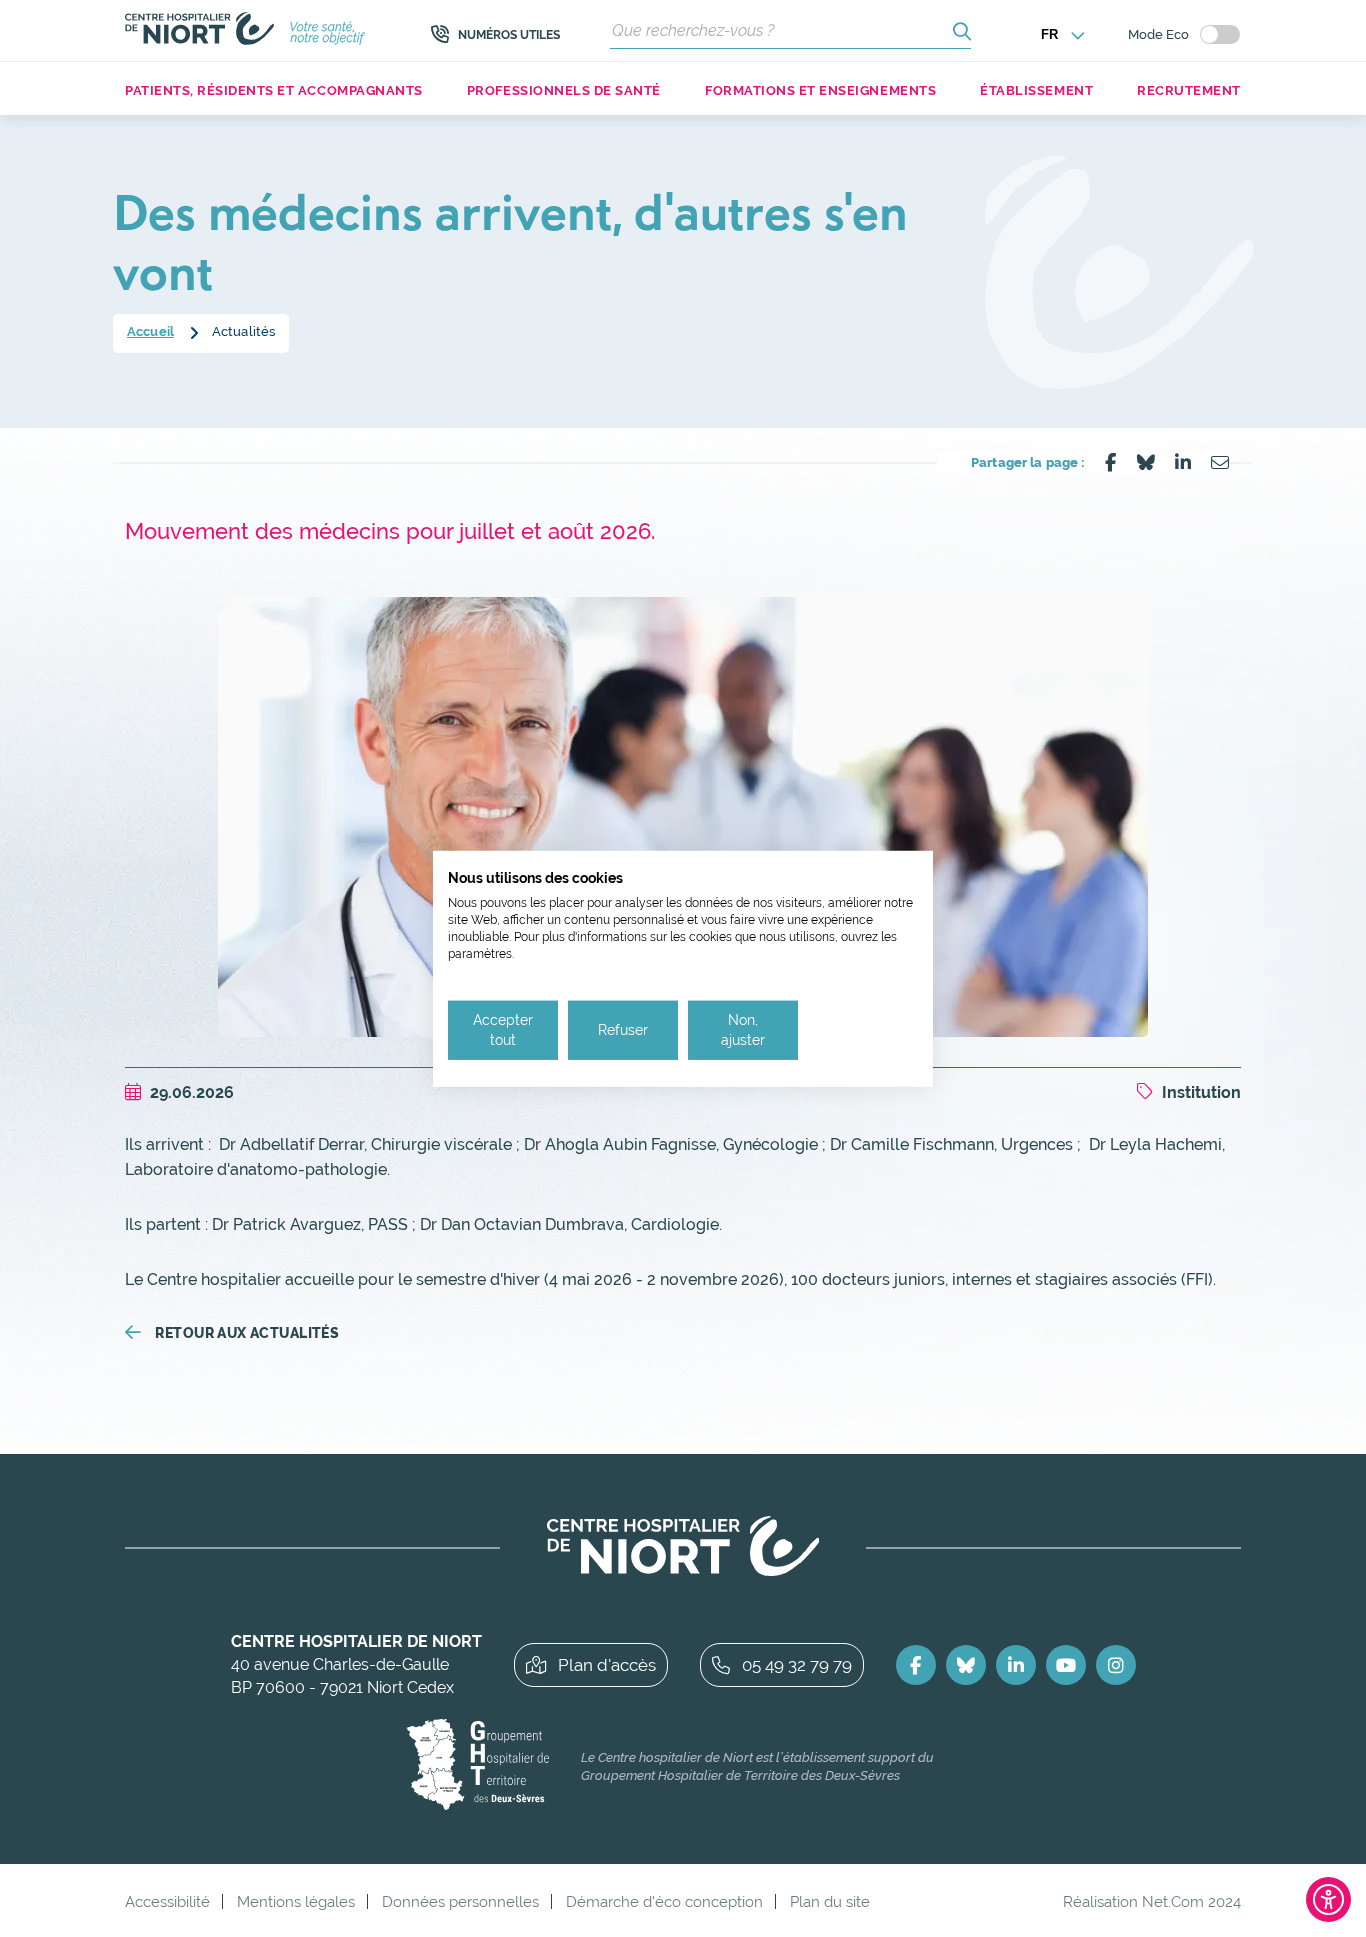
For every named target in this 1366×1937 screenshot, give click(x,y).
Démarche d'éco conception (664, 1901)
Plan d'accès (607, 1665)
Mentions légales (296, 1901)
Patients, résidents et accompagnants (274, 90)
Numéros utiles (509, 35)
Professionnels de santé (564, 90)
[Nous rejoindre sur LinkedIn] (1016, 1665)
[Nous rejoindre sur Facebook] (916, 1665)
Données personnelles (460, 1901)
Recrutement (1189, 90)
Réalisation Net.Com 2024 (1152, 1901)
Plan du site (830, 1901)
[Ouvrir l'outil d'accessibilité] (1328, 1899)
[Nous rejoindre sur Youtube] (1066, 1665)
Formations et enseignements (820, 90)
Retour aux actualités (247, 1333)
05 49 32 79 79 (797, 1665)
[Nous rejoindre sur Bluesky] (966, 1665)
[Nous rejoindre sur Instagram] (1116, 1665)
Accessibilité (167, 1901)
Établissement (1036, 90)
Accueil (150, 331)
